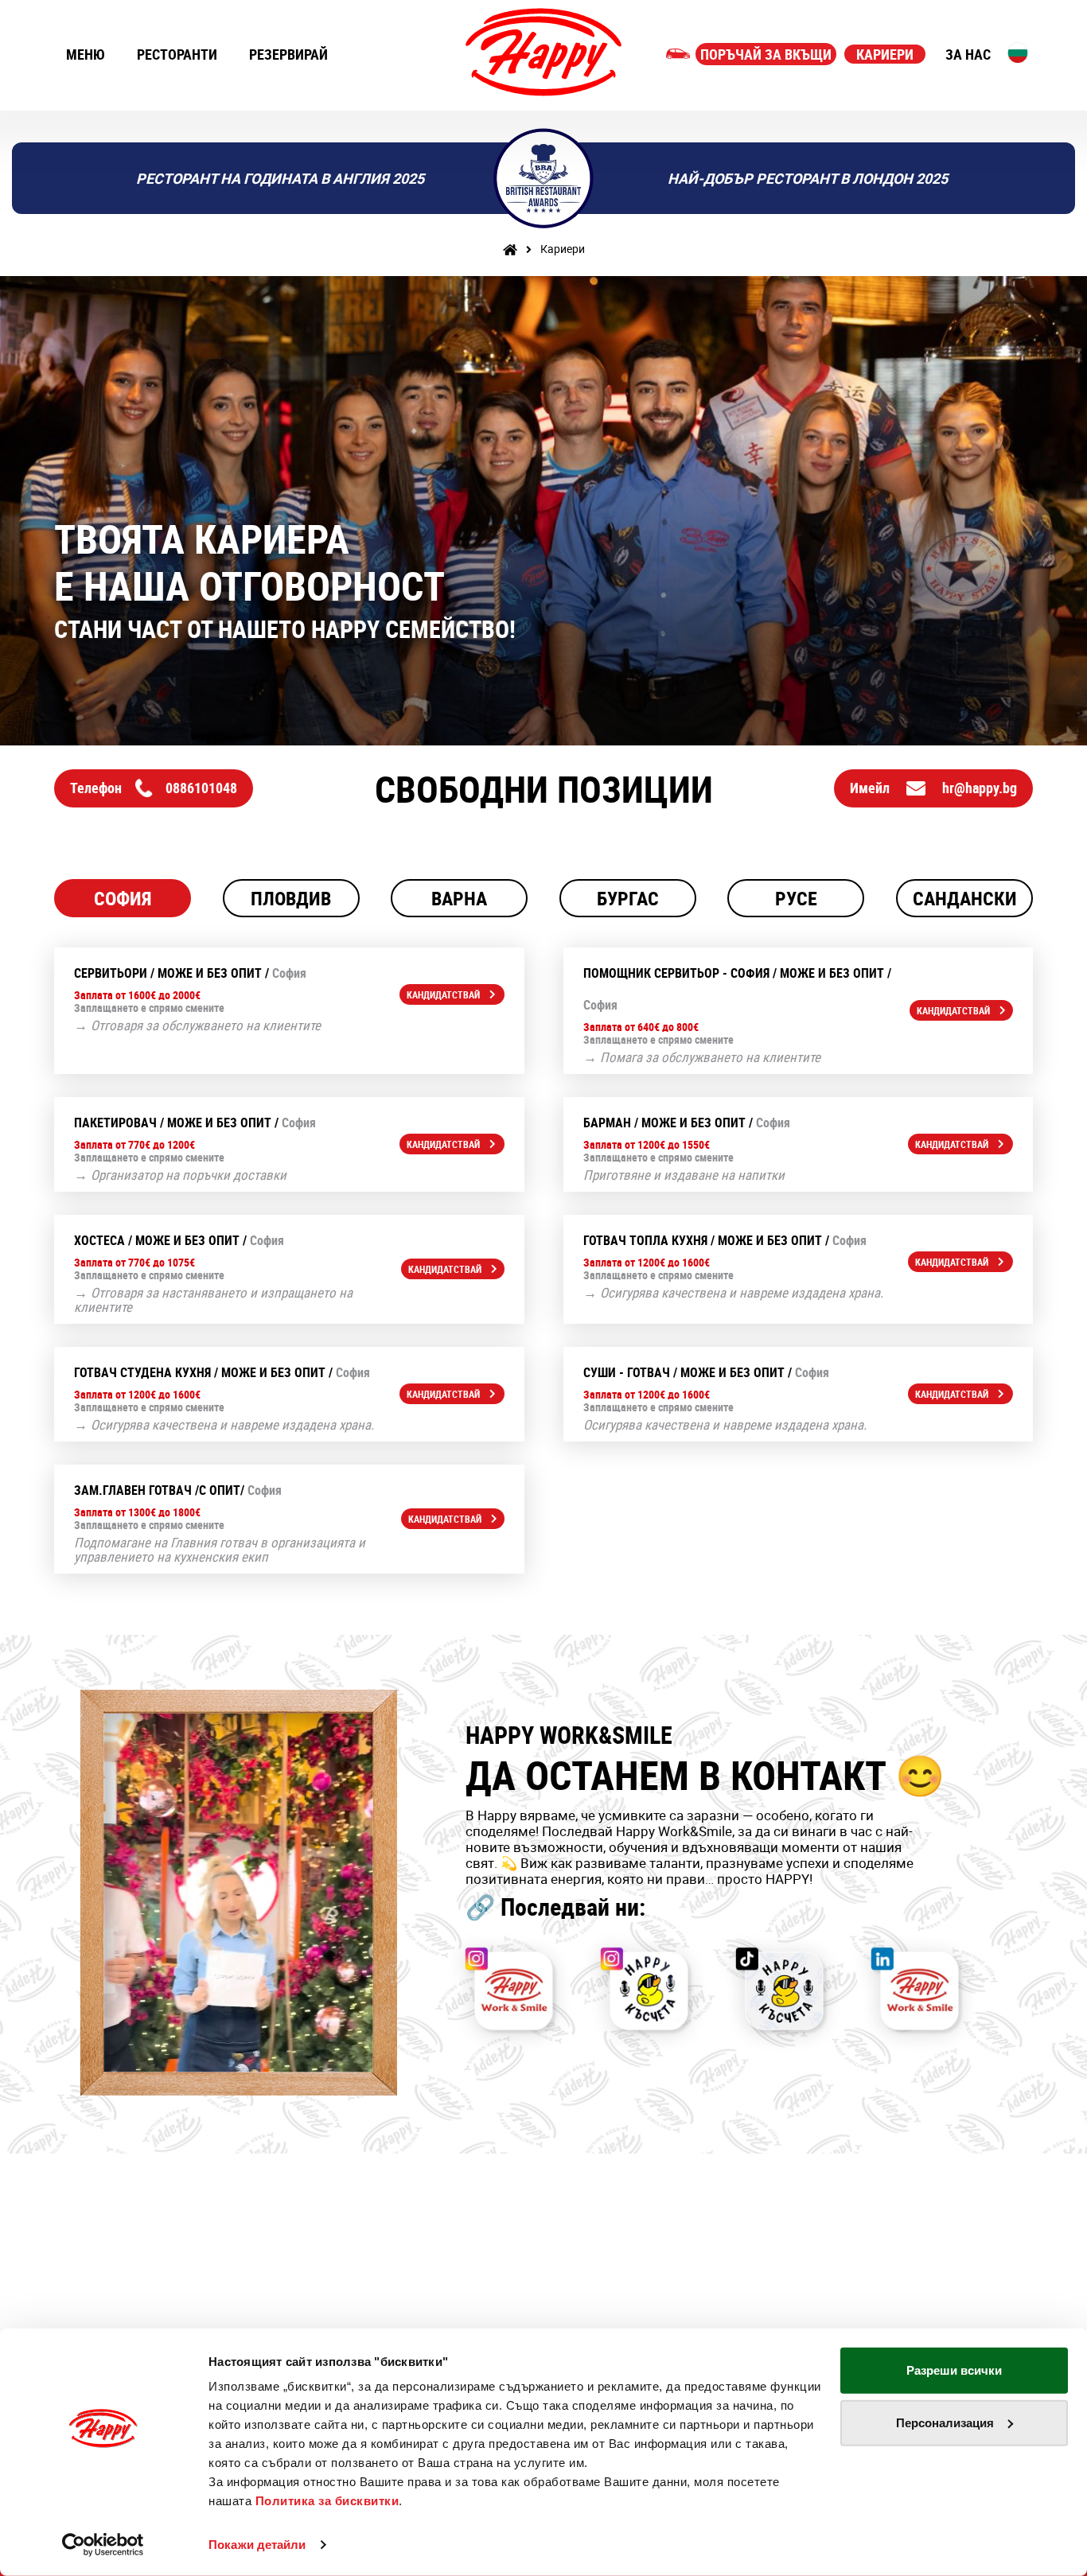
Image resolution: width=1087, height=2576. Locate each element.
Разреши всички (954, 2370)
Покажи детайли (257, 2545)
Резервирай (288, 54)
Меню (86, 54)
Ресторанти (177, 54)
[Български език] (1018, 53)
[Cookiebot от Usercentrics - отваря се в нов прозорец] (103, 2545)
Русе (796, 898)
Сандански (965, 898)
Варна (459, 898)
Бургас (628, 898)
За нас (968, 54)
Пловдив (291, 898)
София (123, 898)
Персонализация (945, 2422)
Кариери (885, 54)
